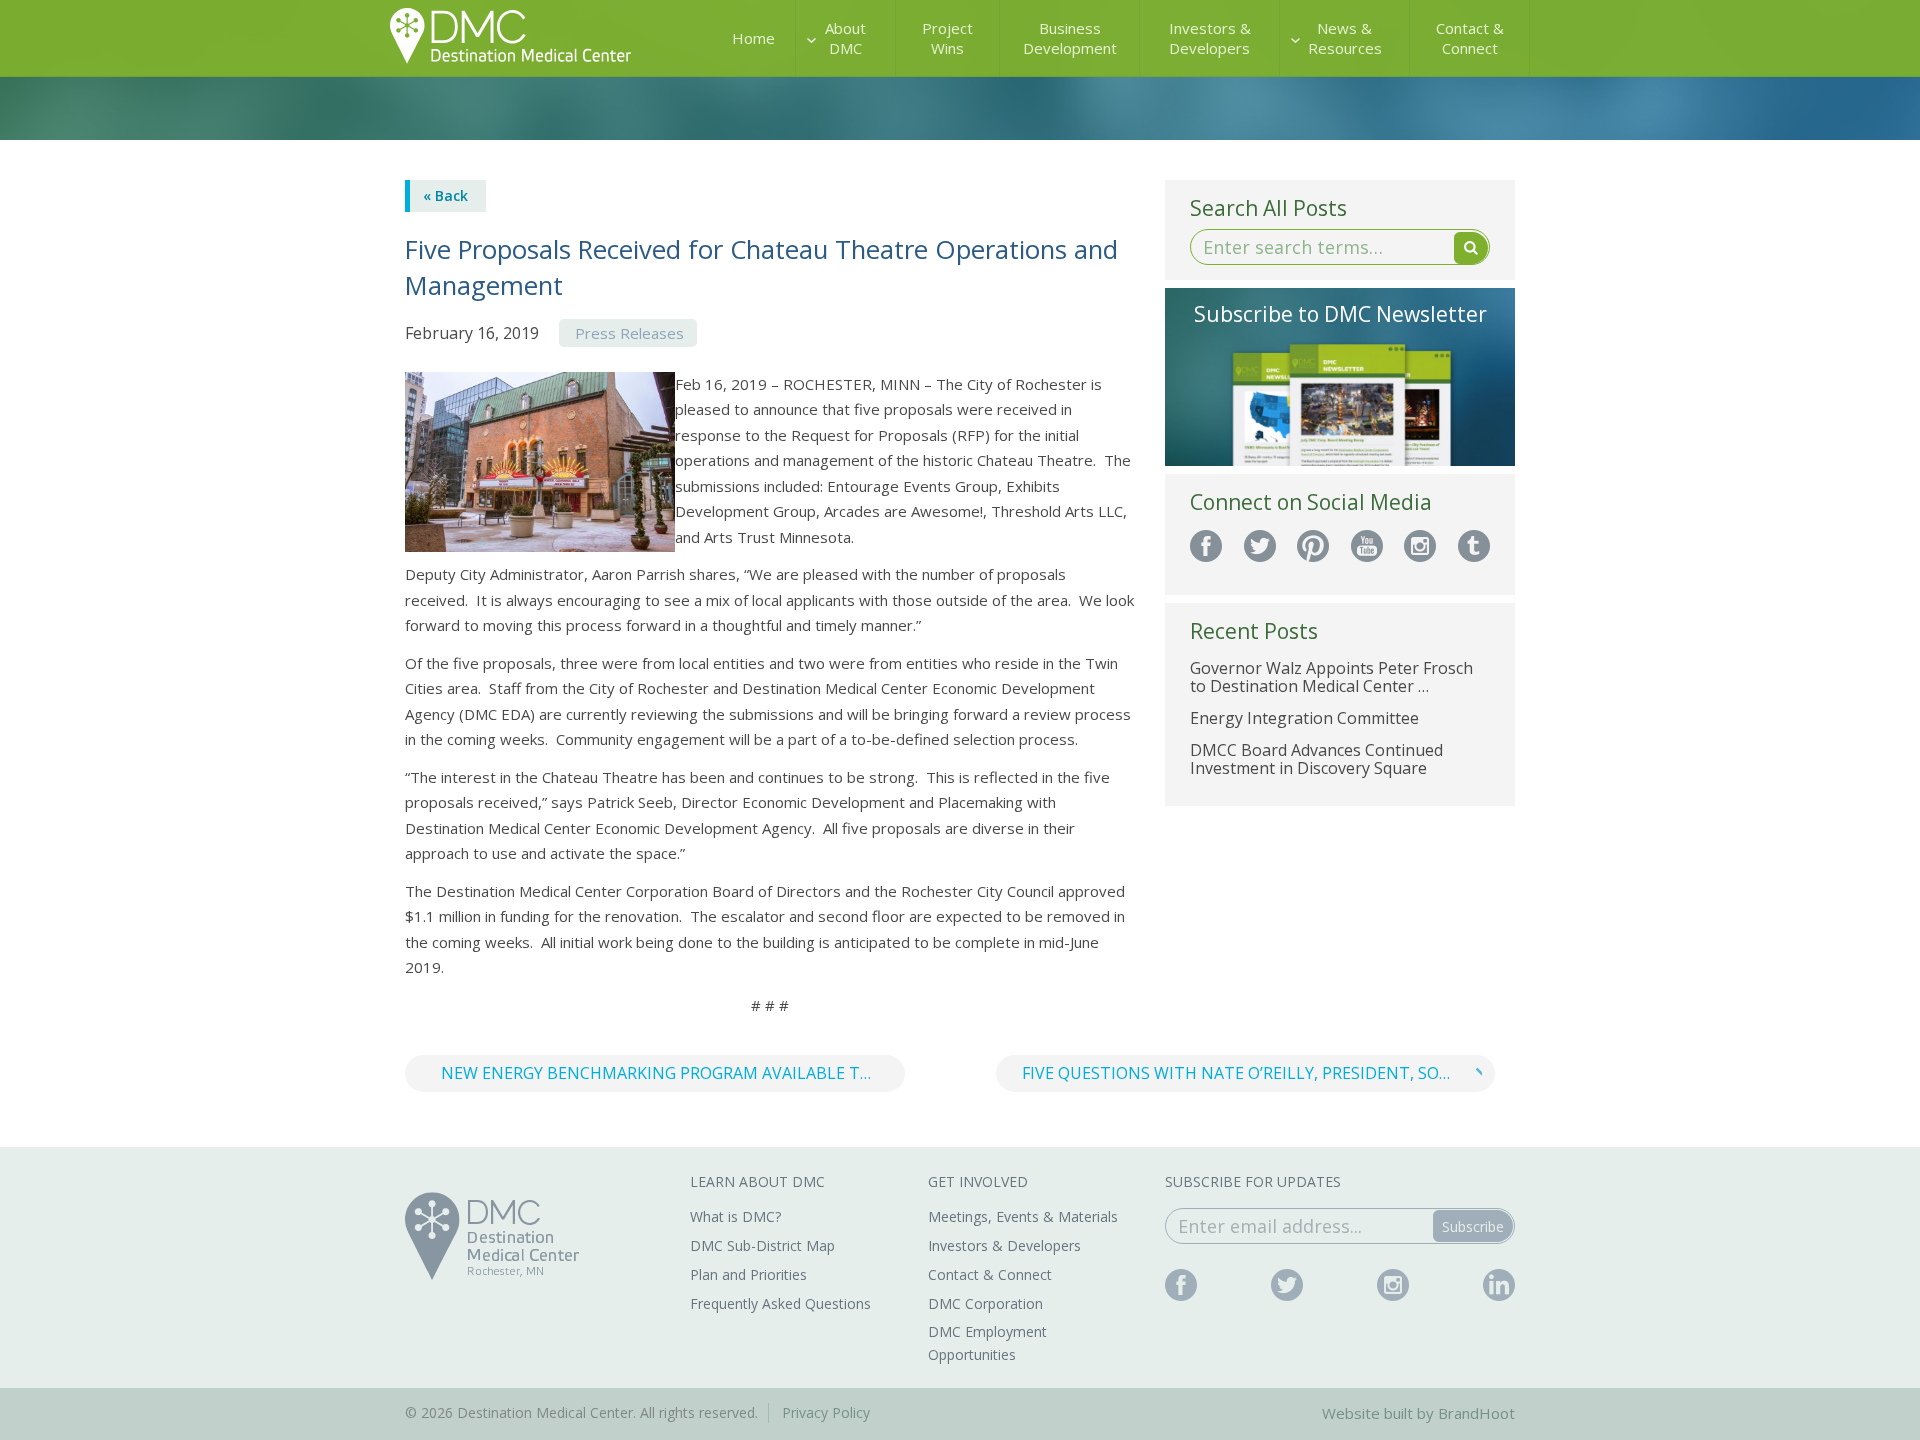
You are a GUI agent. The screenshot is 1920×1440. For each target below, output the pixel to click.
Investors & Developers (1210, 38)
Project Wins (947, 38)
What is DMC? (735, 1216)
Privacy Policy (826, 1412)
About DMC (845, 38)
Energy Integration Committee (1304, 718)
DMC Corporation (985, 1303)
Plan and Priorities (748, 1274)
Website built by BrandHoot (1418, 1413)
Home (753, 38)
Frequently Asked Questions (780, 1303)
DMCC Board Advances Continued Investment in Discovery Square (1316, 759)
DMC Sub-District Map (762, 1245)
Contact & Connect (1470, 38)
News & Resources (1345, 38)
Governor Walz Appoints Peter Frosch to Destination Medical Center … (1331, 677)
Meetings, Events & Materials (1023, 1216)
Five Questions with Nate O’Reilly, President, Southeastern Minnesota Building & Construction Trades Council (1259, 1073)
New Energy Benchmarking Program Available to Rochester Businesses (673, 1073)
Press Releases (629, 333)
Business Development (1070, 38)
